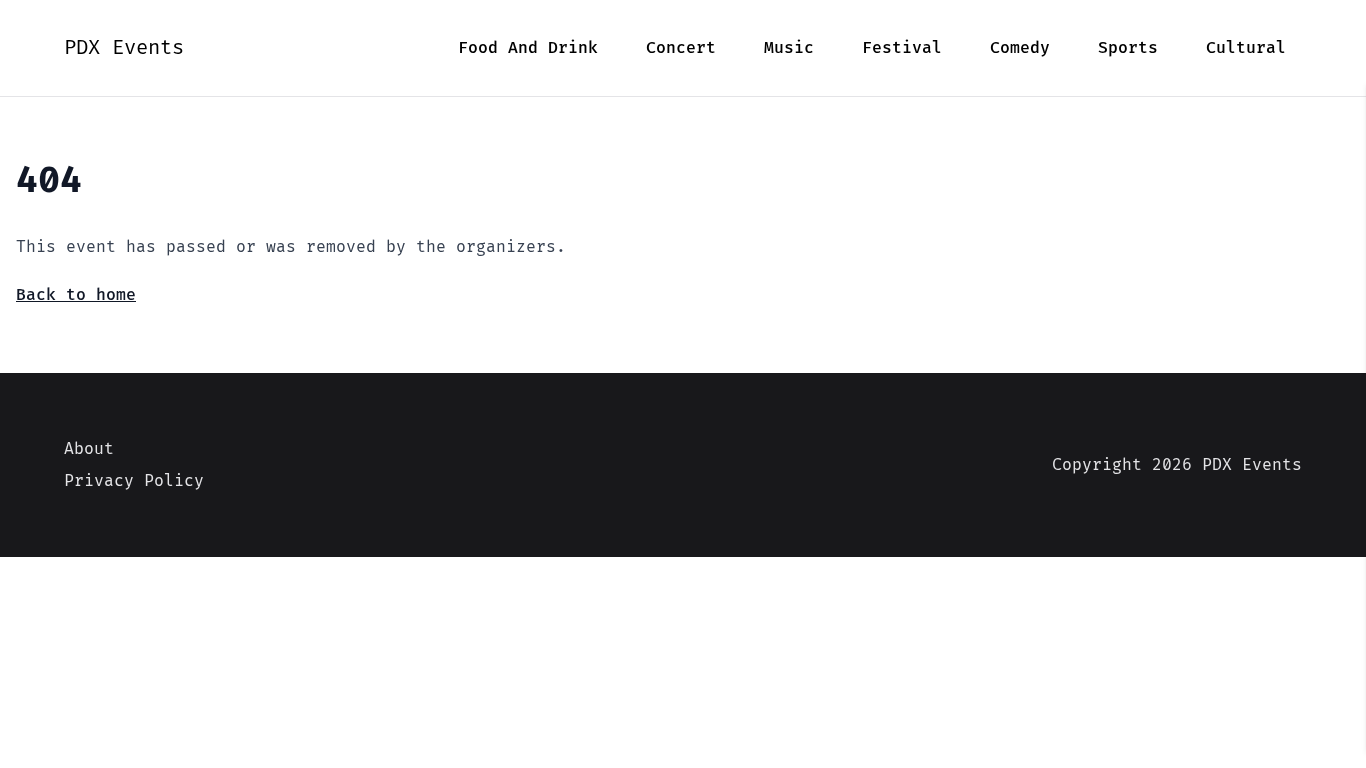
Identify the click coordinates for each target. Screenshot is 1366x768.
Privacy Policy (134, 481)
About (89, 449)
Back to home (76, 295)
